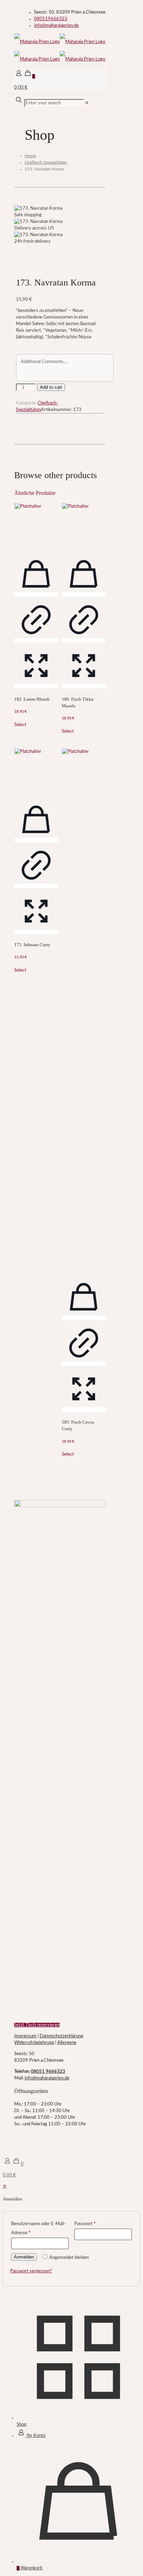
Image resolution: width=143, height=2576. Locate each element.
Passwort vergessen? (31, 2271)
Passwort (85, 2224)
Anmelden (24, 2257)
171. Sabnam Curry (32, 945)
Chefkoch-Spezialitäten (46, 162)
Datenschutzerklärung (61, 2036)
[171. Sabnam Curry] (36, 770)
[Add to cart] (36, 594)
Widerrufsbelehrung (34, 2043)
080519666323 (51, 19)
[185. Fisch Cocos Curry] (84, 1009)
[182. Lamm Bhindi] (36, 525)
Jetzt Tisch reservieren (37, 2025)
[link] (87, 103)
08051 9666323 (48, 2072)
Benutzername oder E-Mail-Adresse (38, 2228)
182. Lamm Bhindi (32, 699)
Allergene (67, 2043)
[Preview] (36, 686)
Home (30, 156)
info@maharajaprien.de (56, 26)
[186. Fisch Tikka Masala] (84, 525)
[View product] (36, 640)
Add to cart (51, 387)
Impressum (25, 2036)
